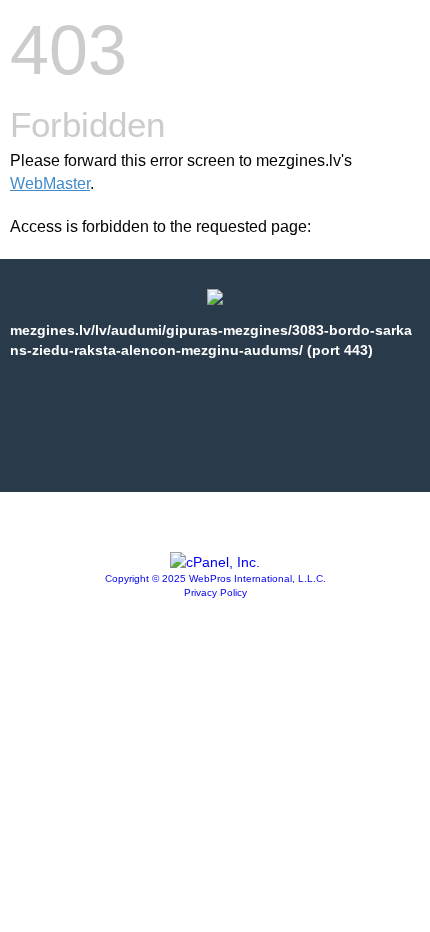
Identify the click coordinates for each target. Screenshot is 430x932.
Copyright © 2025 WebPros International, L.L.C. (215, 578)
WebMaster (50, 183)
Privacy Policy (215, 592)
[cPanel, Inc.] (215, 562)
